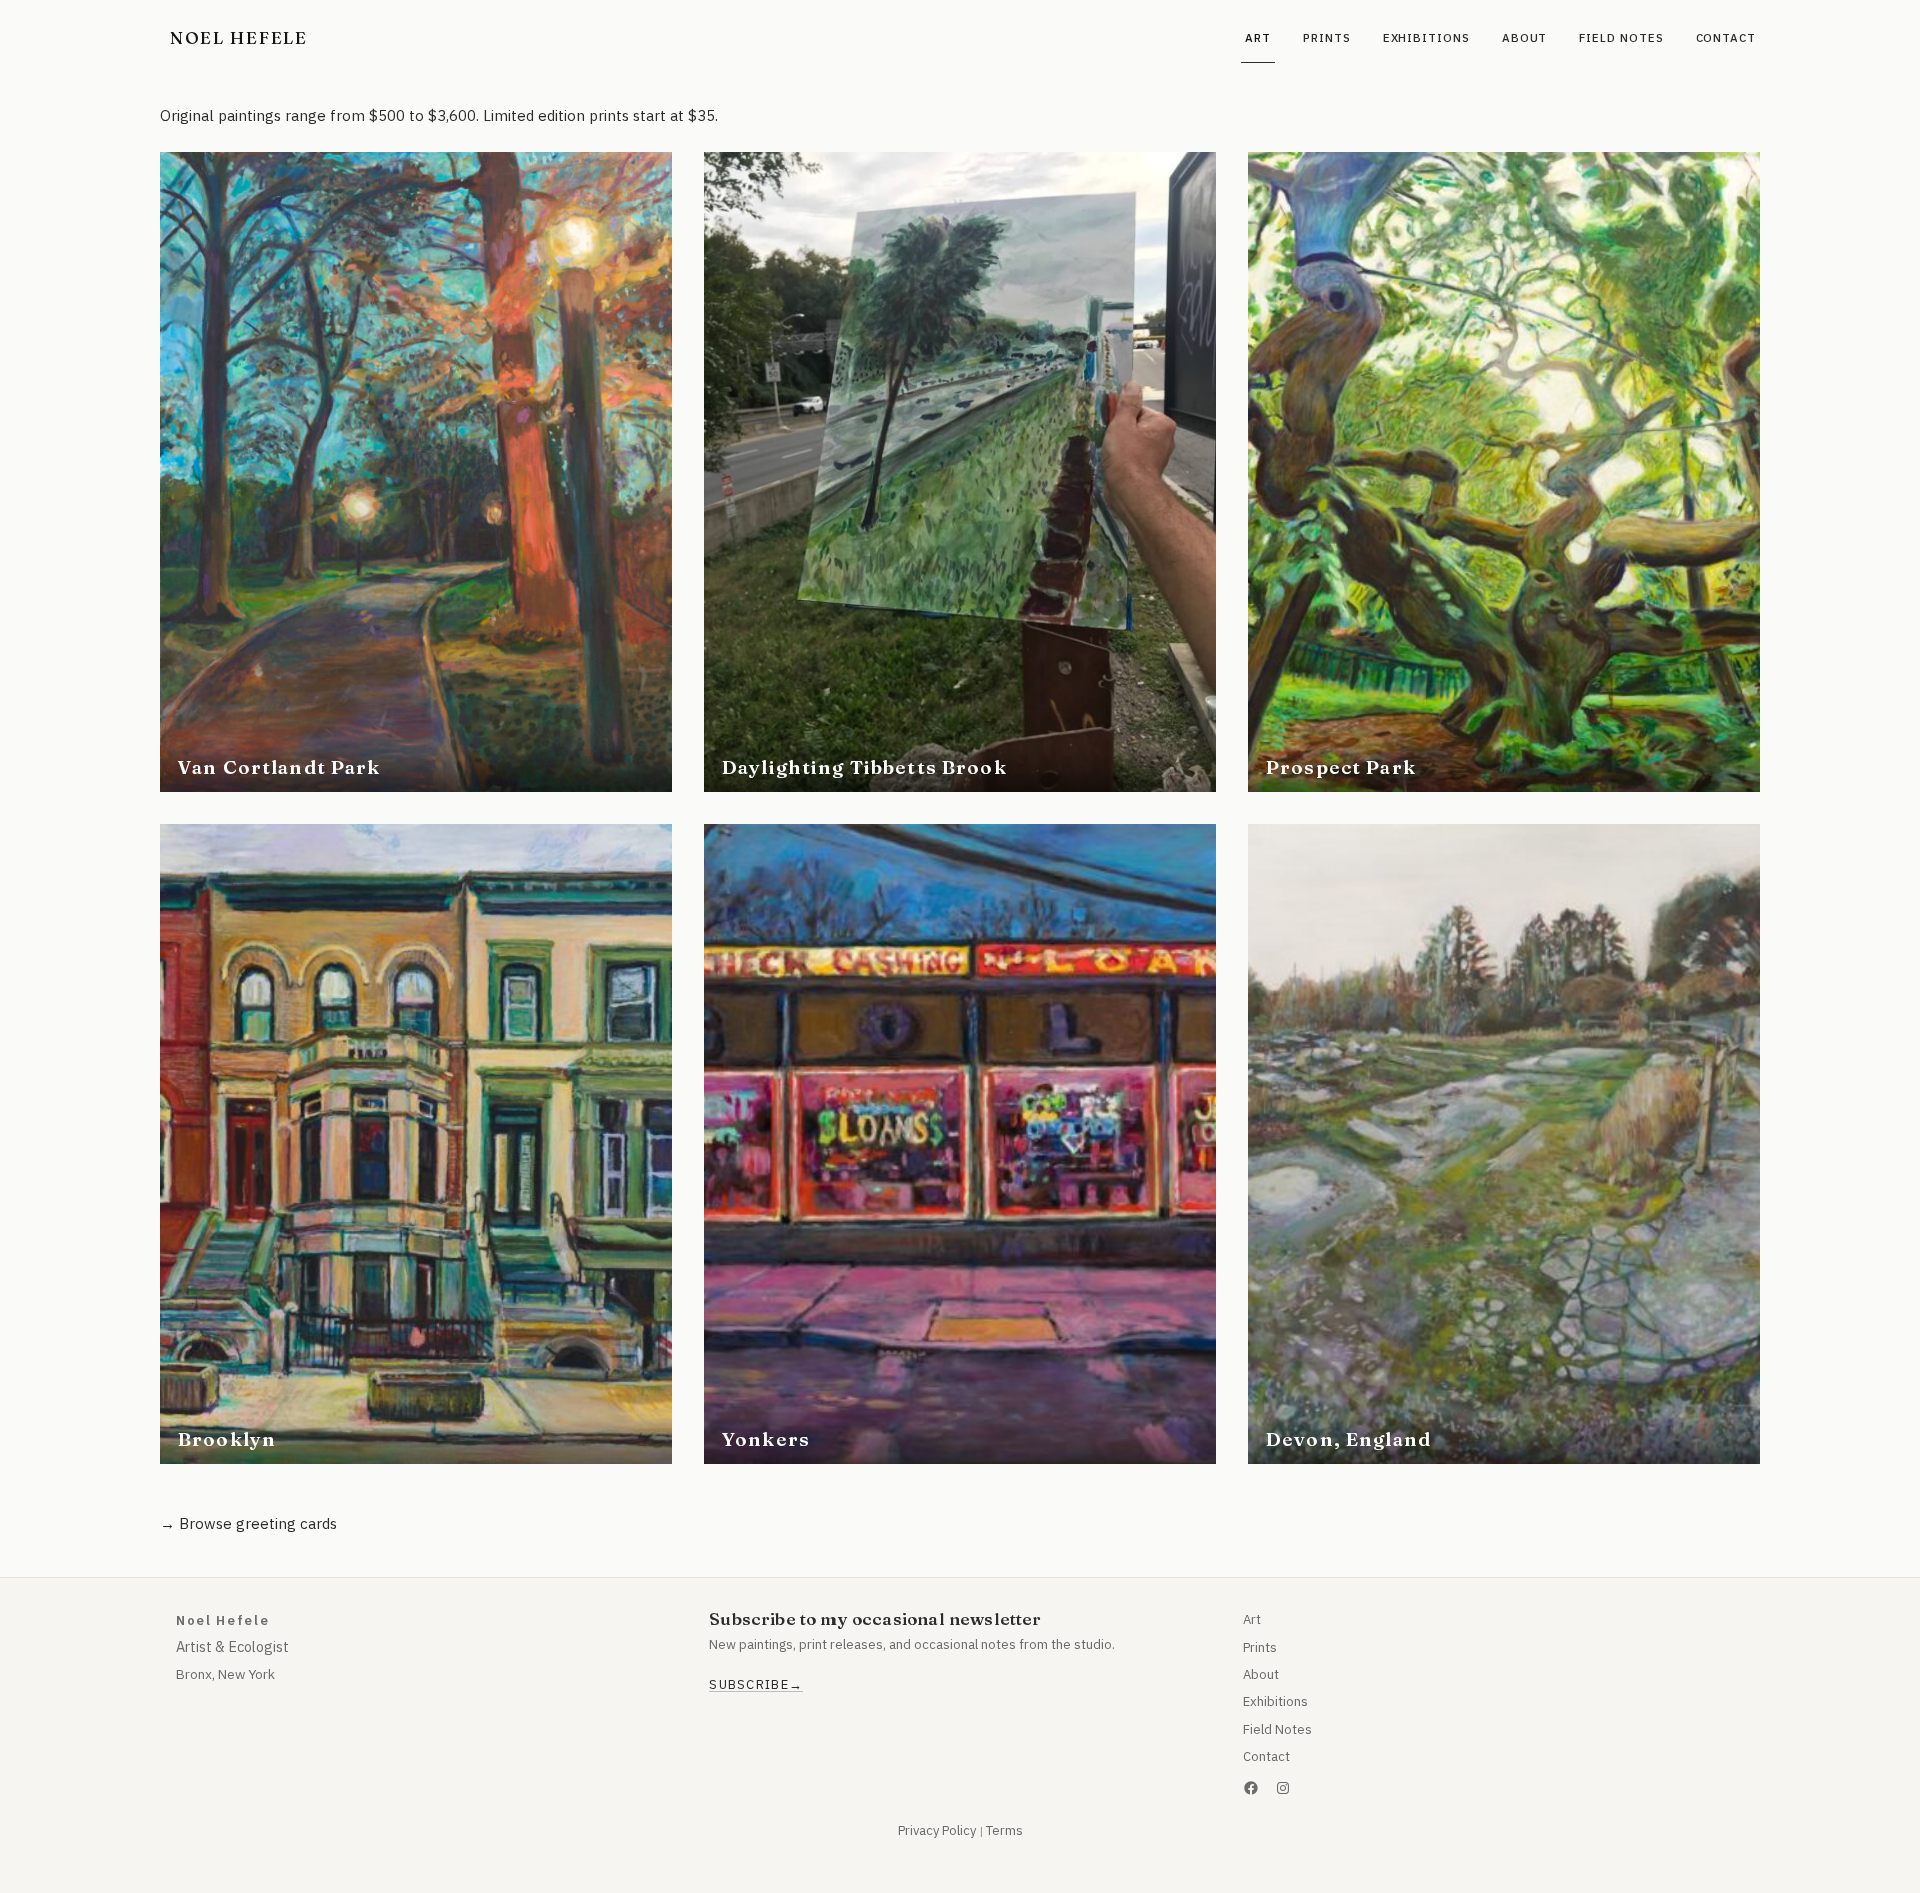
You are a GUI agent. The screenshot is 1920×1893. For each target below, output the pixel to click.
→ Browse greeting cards (248, 1523)
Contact (1266, 1756)
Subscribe (749, 1685)
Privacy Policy (937, 1830)
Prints (1260, 1647)
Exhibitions (1275, 1701)
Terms (1004, 1830)
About (1261, 1674)
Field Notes (1277, 1729)
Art (1252, 1619)
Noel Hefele (239, 37)
